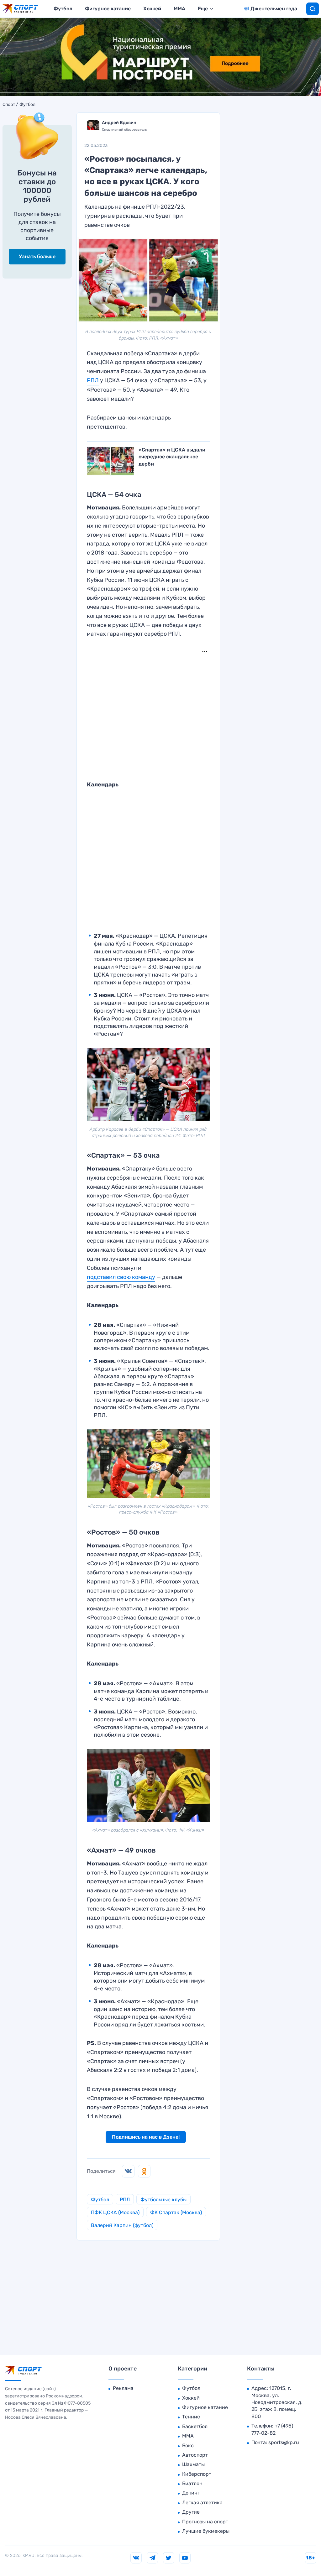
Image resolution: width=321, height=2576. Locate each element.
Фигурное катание (108, 9)
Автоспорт (195, 2455)
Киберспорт (197, 2474)
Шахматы (193, 2464)
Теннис (191, 2417)
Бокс (188, 2446)
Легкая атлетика (202, 2503)
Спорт (9, 105)
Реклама (123, 2388)
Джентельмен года (274, 9)
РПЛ (93, 380)
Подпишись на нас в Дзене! (146, 2137)
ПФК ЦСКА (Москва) (115, 2212)
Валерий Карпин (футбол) (122, 2225)
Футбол (63, 9)
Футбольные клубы (163, 2200)
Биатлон (192, 2483)
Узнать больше (37, 256)
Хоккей (152, 9)
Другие (191, 2512)
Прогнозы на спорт (205, 2522)
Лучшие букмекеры (206, 2531)
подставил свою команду (121, 1277)
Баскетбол (195, 2426)
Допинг (191, 2493)
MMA (179, 9)
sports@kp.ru (284, 2442)
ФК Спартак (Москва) (176, 2212)
